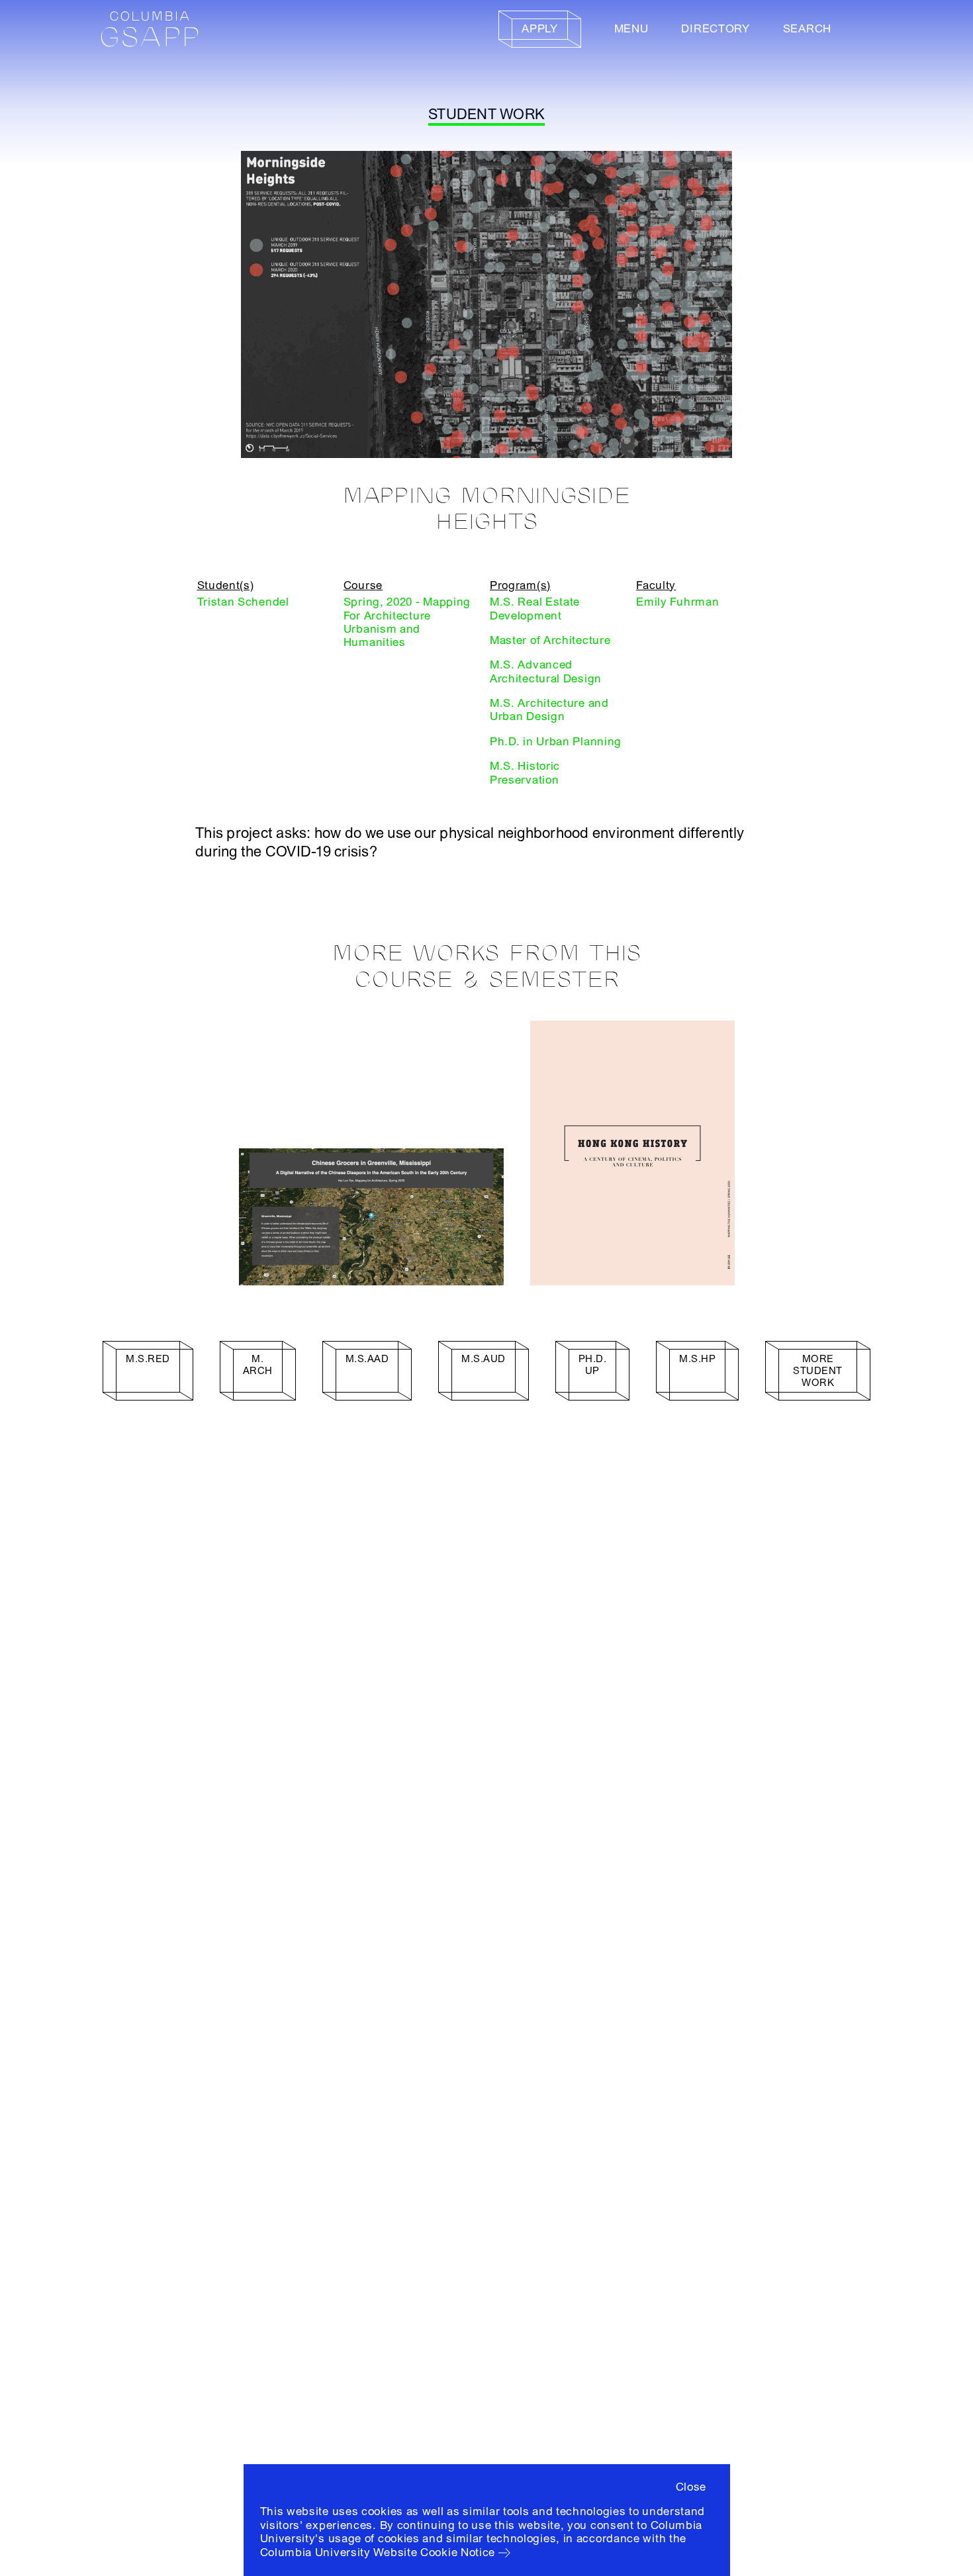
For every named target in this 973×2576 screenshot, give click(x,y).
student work (486, 115)
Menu (631, 29)
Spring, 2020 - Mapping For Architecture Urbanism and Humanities (407, 622)
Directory (715, 29)
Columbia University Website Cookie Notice (378, 2553)
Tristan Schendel (243, 602)
